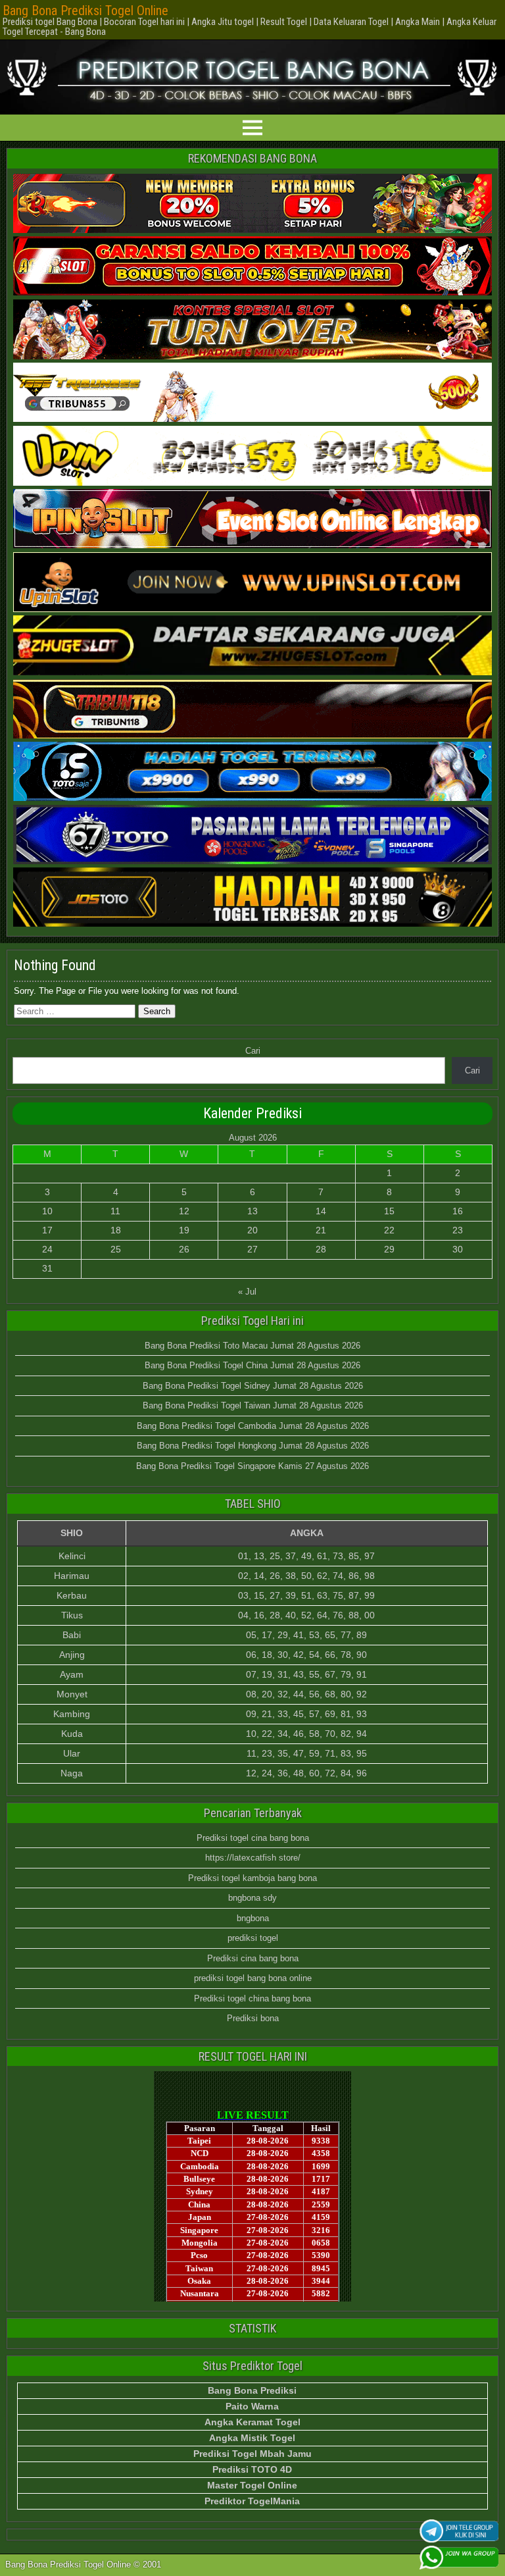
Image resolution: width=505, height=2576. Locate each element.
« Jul (247, 1292)
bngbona (253, 1918)
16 (458, 1211)
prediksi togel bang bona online (253, 1978)
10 (47, 1211)
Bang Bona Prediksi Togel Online (85, 11)
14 (321, 1211)
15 (389, 1211)
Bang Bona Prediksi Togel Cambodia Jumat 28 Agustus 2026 (253, 1426)
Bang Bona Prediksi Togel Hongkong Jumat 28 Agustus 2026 (253, 1446)
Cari (253, 1051)
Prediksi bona (253, 2018)
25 (116, 1249)
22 (389, 1230)
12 (184, 1211)
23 (458, 1230)
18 (116, 1230)
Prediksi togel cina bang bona (253, 1838)
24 (47, 1249)
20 (252, 1230)
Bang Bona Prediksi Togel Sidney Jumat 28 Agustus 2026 (253, 1386)
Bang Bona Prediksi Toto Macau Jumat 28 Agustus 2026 (252, 1346)
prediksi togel (253, 1938)
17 (47, 1230)
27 (252, 1249)
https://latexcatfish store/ (253, 1858)
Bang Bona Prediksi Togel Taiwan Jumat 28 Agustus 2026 (253, 1405)
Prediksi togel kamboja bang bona (252, 1878)
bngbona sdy (252, 1898)
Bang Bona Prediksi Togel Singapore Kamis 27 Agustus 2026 (252, 1466)
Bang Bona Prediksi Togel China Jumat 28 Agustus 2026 (252, 1365)
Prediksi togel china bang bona (252, 1998)
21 (321, 1230)
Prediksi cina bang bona (253, 1958)
